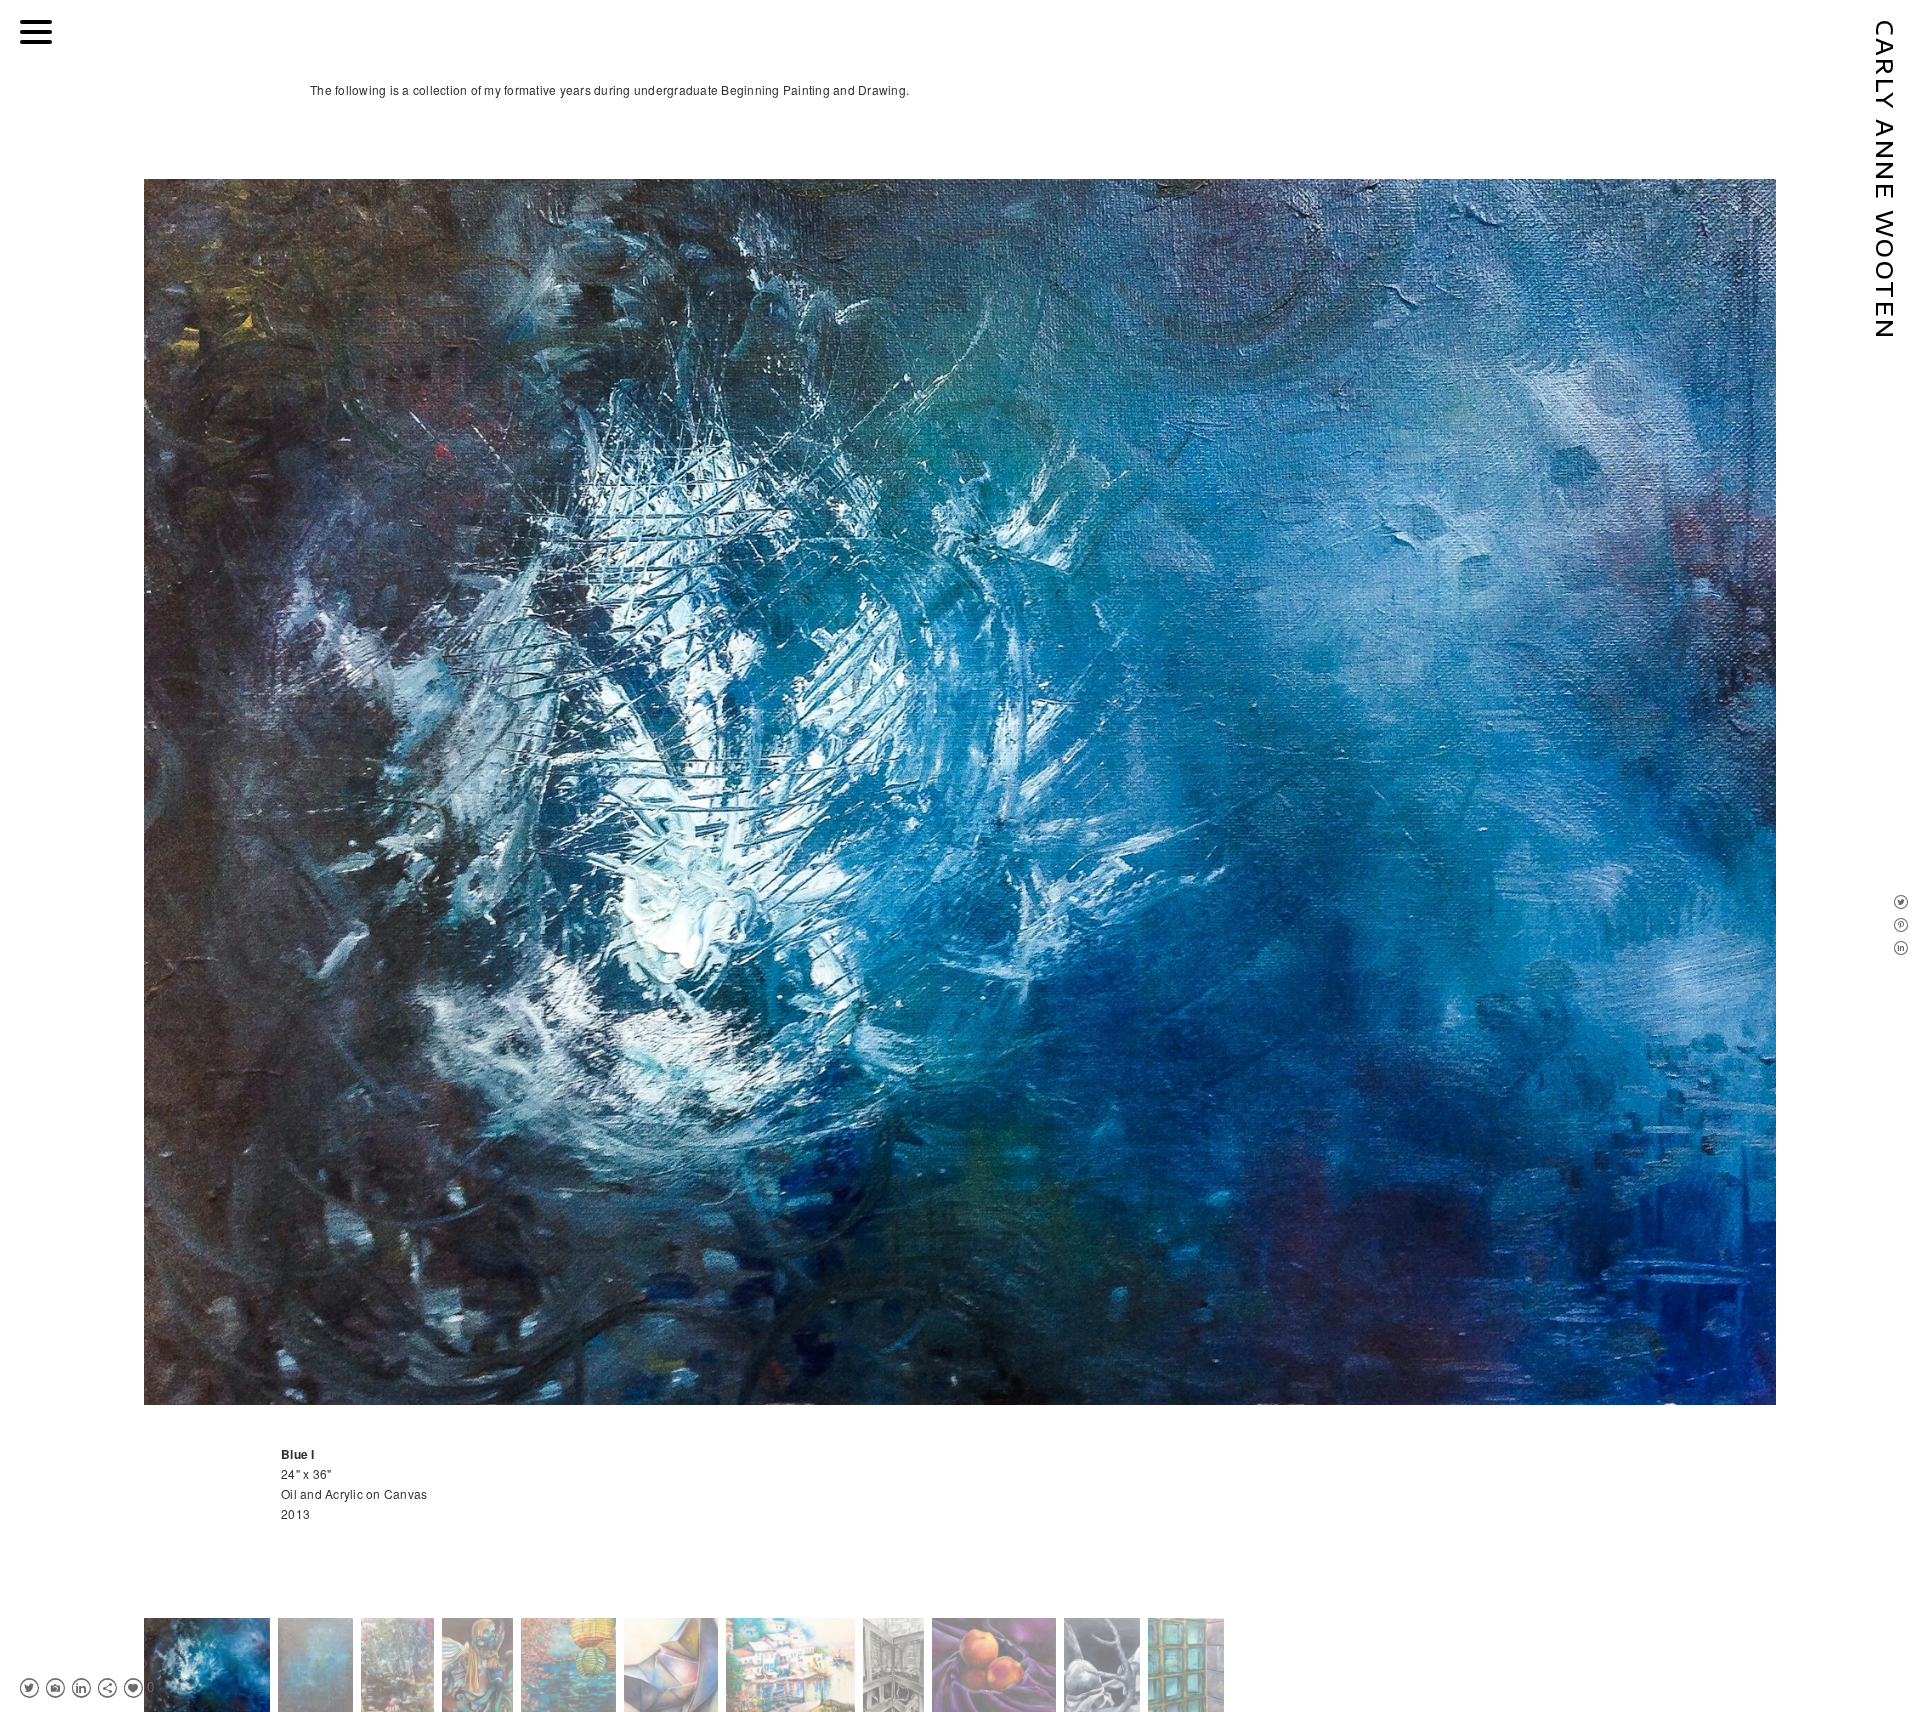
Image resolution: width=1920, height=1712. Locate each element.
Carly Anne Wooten (1886, 180)
